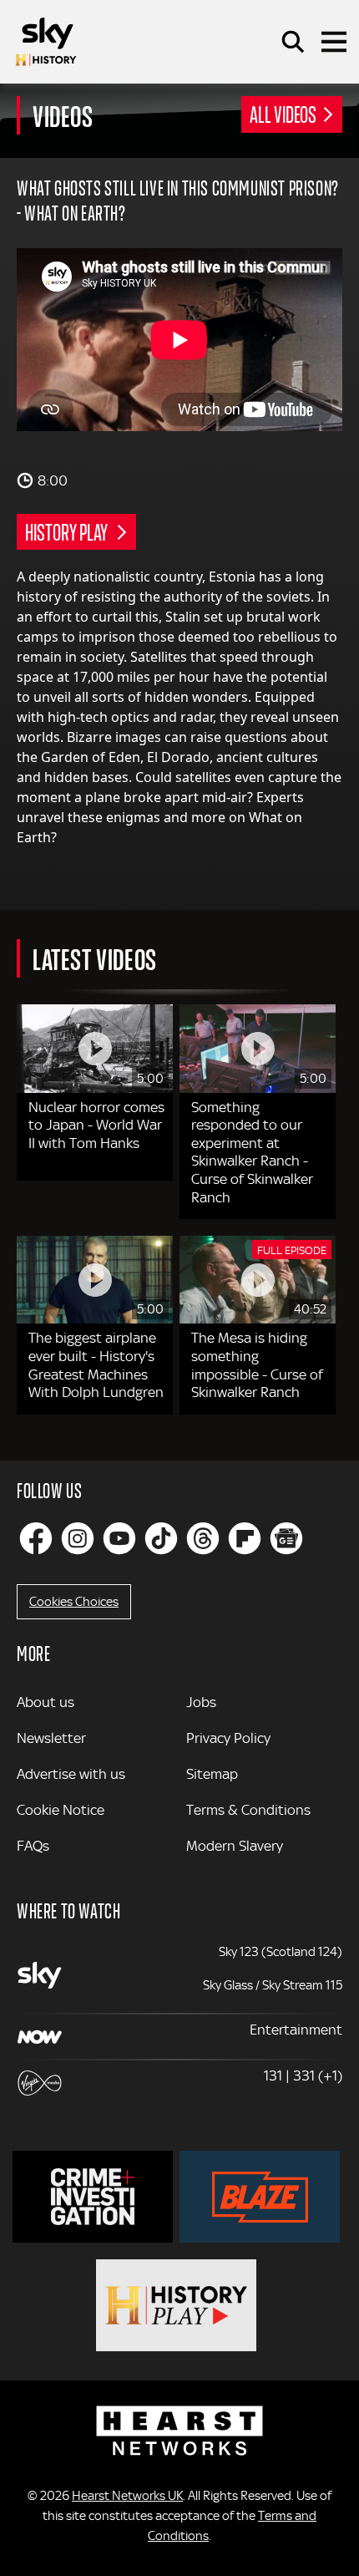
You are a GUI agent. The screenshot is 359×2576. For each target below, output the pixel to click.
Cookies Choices (74, 1602)
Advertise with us (71, 1774)
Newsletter (51, 1738)
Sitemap (212, 1774)
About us (46, 1702)
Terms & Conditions (248, 1810)
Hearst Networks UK (127, 2496)
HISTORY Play (68, 531)
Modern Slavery (235, 1846)
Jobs (201, 1702)
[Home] (46, 42)
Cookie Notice (61, 1810)
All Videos (283, 114)
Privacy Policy (228, 1738)
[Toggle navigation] (334, 42)
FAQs (33, 1846)
